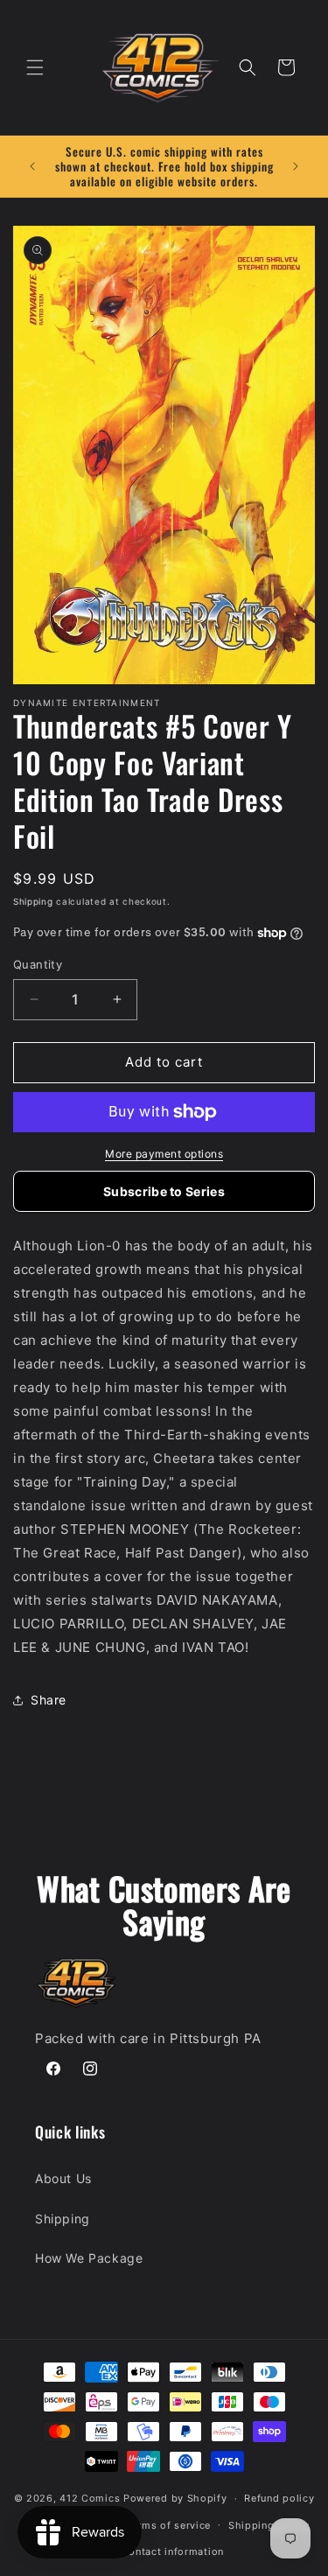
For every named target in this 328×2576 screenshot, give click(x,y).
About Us (63, 2178)
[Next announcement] (296, 166)
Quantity (38, 964)
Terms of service (168, 2525)
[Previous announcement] (32, 166)
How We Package (89, 2258)
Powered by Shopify (175, 2498)
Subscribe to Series (164, 1191)
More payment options (164, 1154)
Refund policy (279, 2498)
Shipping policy (269, 2525)
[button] (35, 67)
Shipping (33, 901)
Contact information (173, 2551)
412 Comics (90, 2498)
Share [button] (49, 1700)
